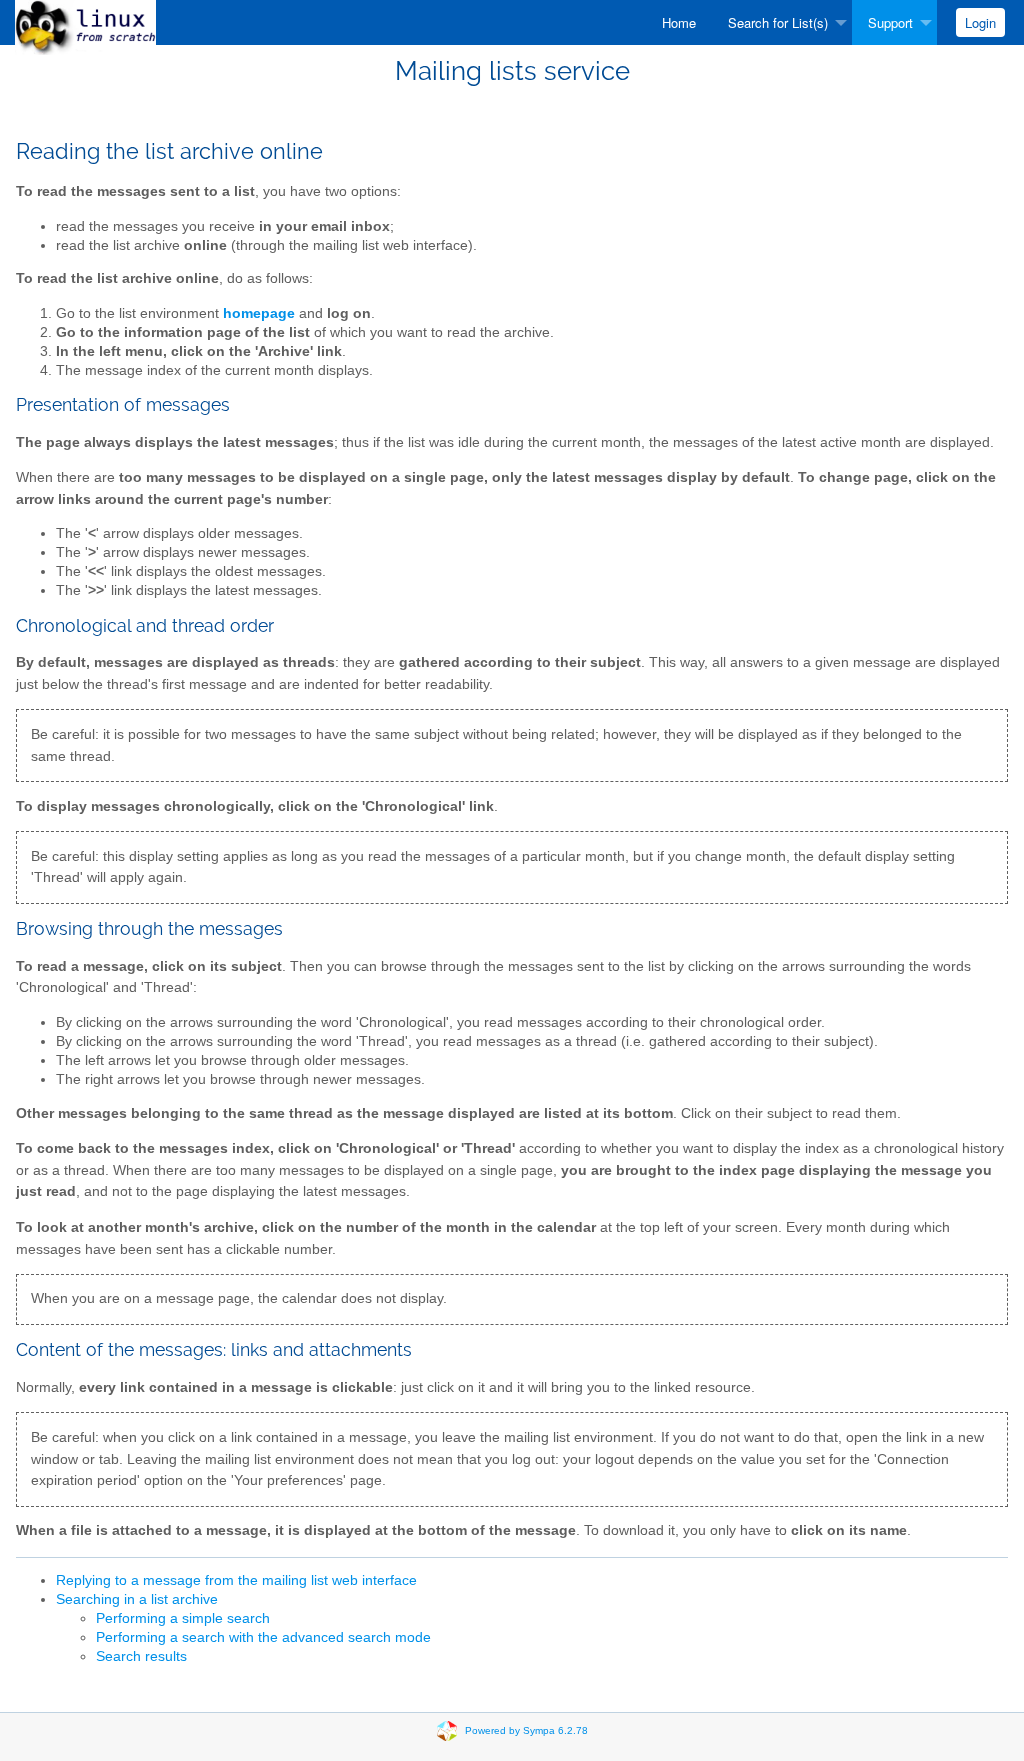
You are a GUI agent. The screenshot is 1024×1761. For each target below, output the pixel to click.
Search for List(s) (778, 22)
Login (980, 22)
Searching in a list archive (137, 1599)
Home (679, 22)
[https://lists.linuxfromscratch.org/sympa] (85, 26)
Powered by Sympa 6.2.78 (526, 1730)
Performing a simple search (183, 1618)
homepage (259, 313)
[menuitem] (679, 22)
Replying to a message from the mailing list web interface (236, 1580)
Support (890, 22)
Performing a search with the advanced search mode (263, 1637)
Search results (141, 1656)
